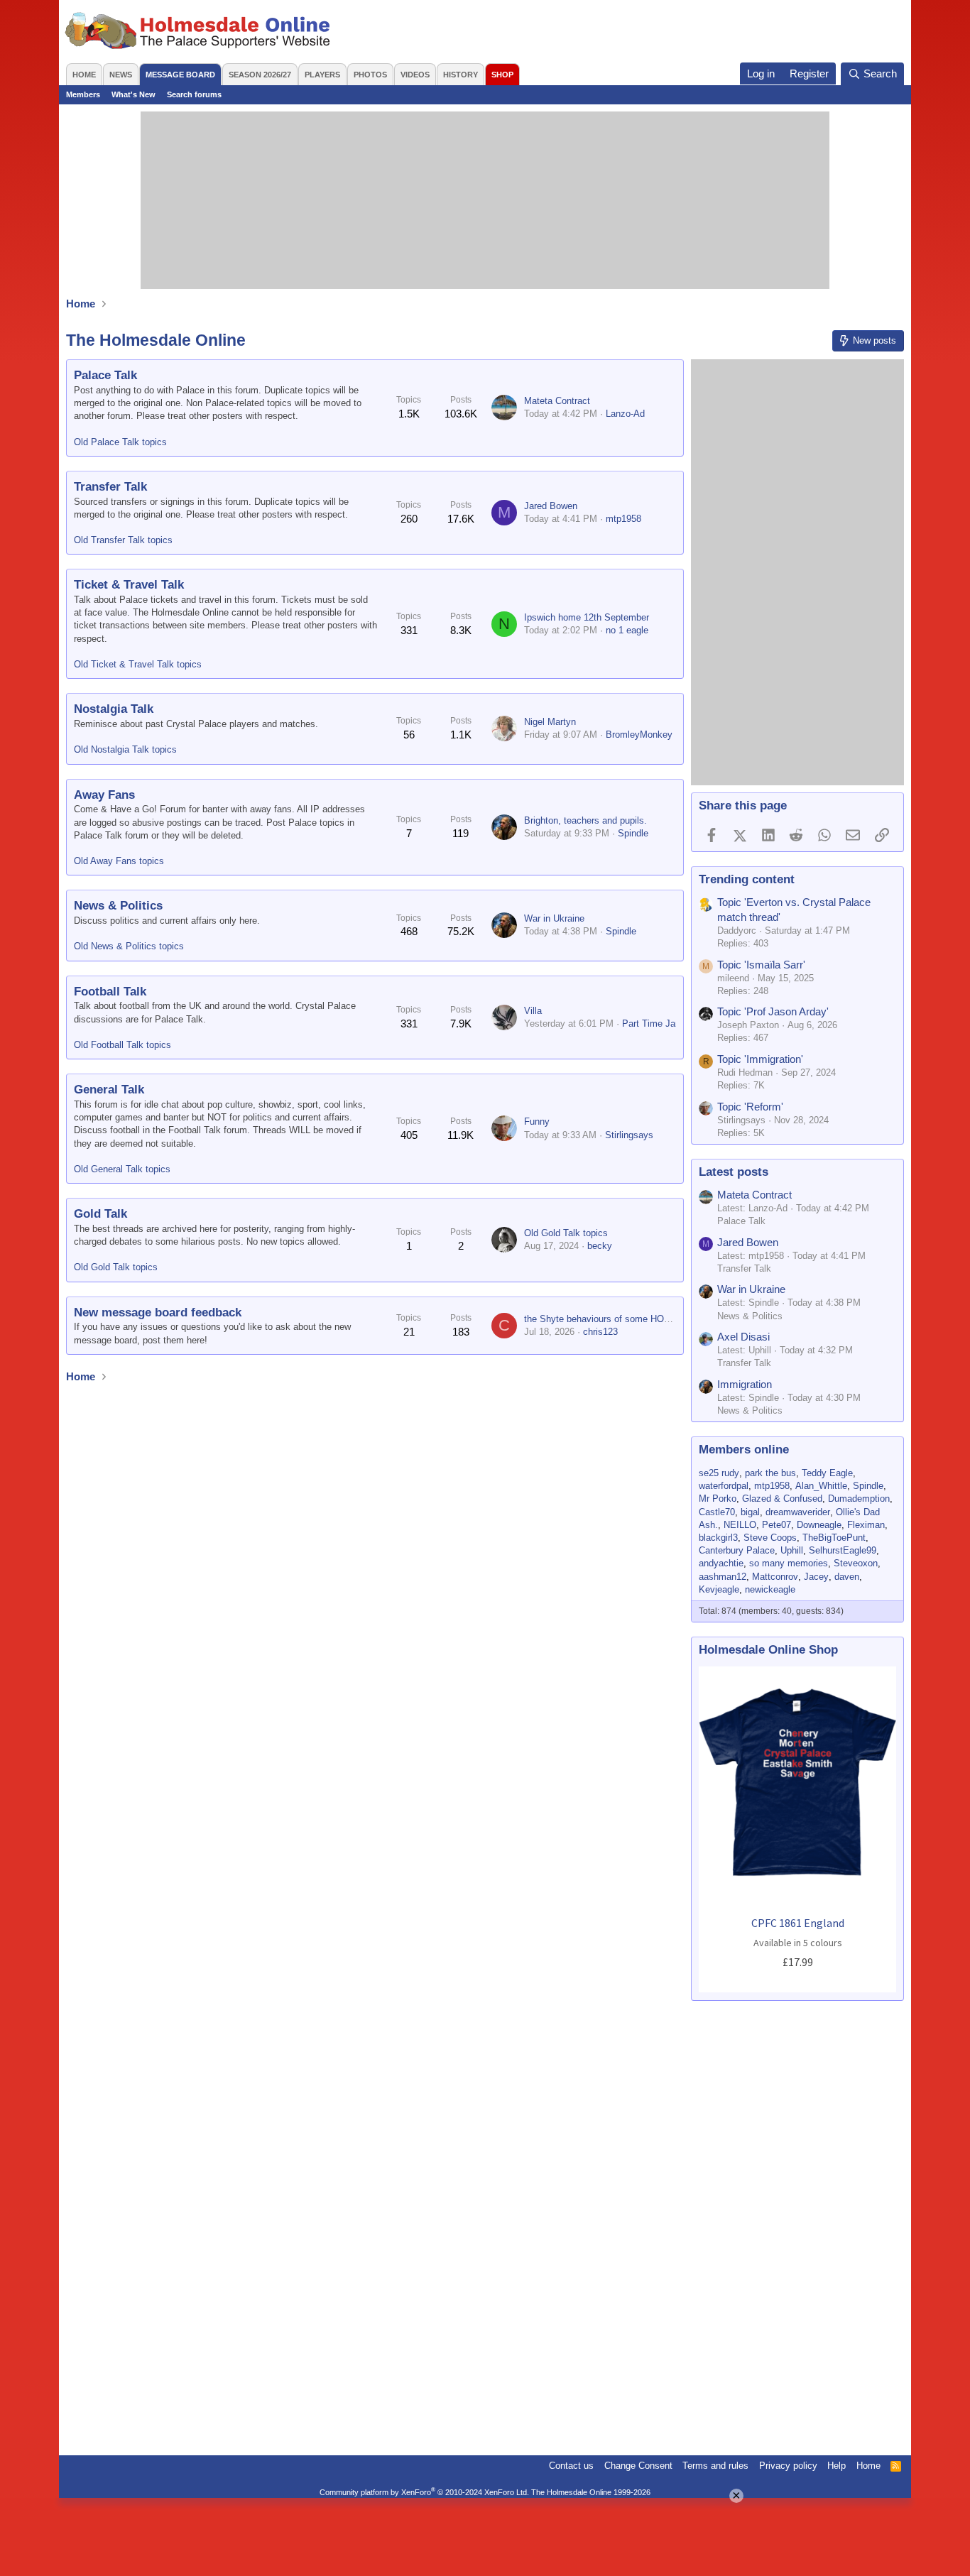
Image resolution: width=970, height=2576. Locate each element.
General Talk (109, 1090)
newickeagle (770, 1589)
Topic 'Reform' (750, 1107)
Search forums (194, 94)
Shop (502, 75)
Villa (533, 1011)
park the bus (770, 1473)
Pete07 (776, 1525)
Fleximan (866, 1525)
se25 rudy (719, 1473)
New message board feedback (158, 1312)
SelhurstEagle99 (843, 1550)
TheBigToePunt (834, 1538)
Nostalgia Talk (114, 709)
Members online (744, 1450)
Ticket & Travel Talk (129, 585)
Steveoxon (856, 1563)
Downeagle (819, 1525)
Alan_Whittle (821, 1486)
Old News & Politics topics (129, 946)
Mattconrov (775, 1577)
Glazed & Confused (782, 1499)
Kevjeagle (719, 1589)
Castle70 (717, 1512)
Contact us (571, 2466)
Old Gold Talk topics (116, 1267)
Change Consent (638, 2466)
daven (847, 1577)
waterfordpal (724, 1486)
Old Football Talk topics (122, 1045)
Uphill (792, 1550)
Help (837, 2466)
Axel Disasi (743, 1337)
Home (84, 75)
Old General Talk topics (122, 1169)
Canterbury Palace (737, 1550)
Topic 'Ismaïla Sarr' (761, 965)
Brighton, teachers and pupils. (585, 820)
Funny (537, 1121)
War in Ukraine (554, 918)
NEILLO (740, 1525)
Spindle (633, 833)
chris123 (600, 1332)
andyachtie (721, 1563)
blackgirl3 (718, 1538)
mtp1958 (623, 519)
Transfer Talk (110, 487)
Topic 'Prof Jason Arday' (773, 1011)
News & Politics (118, 906)
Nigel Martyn (550, 722)
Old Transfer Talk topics (123, 540)
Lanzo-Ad (625, 414)
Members (83, 94)
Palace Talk (105, 375)
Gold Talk (100, 1214)
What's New (133, 94)
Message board (180, 75)
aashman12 (723, 1577)
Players (322, 75)
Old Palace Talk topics (120, 442)
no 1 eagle (627, 630)
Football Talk (110, 992)
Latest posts (734, 1172)
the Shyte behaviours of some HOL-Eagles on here (629, 1319)
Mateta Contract (557, 401)
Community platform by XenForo (424, 2492)
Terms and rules (715, 2466)
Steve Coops (770, 1538)
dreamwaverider (798, 1512)
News (121, 75)
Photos (370, 75)
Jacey (816, 1577)
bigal (750, 1512)
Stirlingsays (629, 1135)
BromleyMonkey (639, 735)
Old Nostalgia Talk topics (125, 749)
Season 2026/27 (260, 75)
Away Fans (104, 795)
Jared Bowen (551, 506)
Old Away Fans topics (119, 861)
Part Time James (658, 1024)
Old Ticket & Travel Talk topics (138, 664)
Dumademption (859, 1499)
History (461, 75)
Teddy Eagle (827, 1473)
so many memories (789, 1563)
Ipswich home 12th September (587, 617)
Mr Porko (718, 1499)
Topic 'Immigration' (760, 1059)
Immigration (745, 1384)
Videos (415, 75)
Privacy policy (788, 2466)
